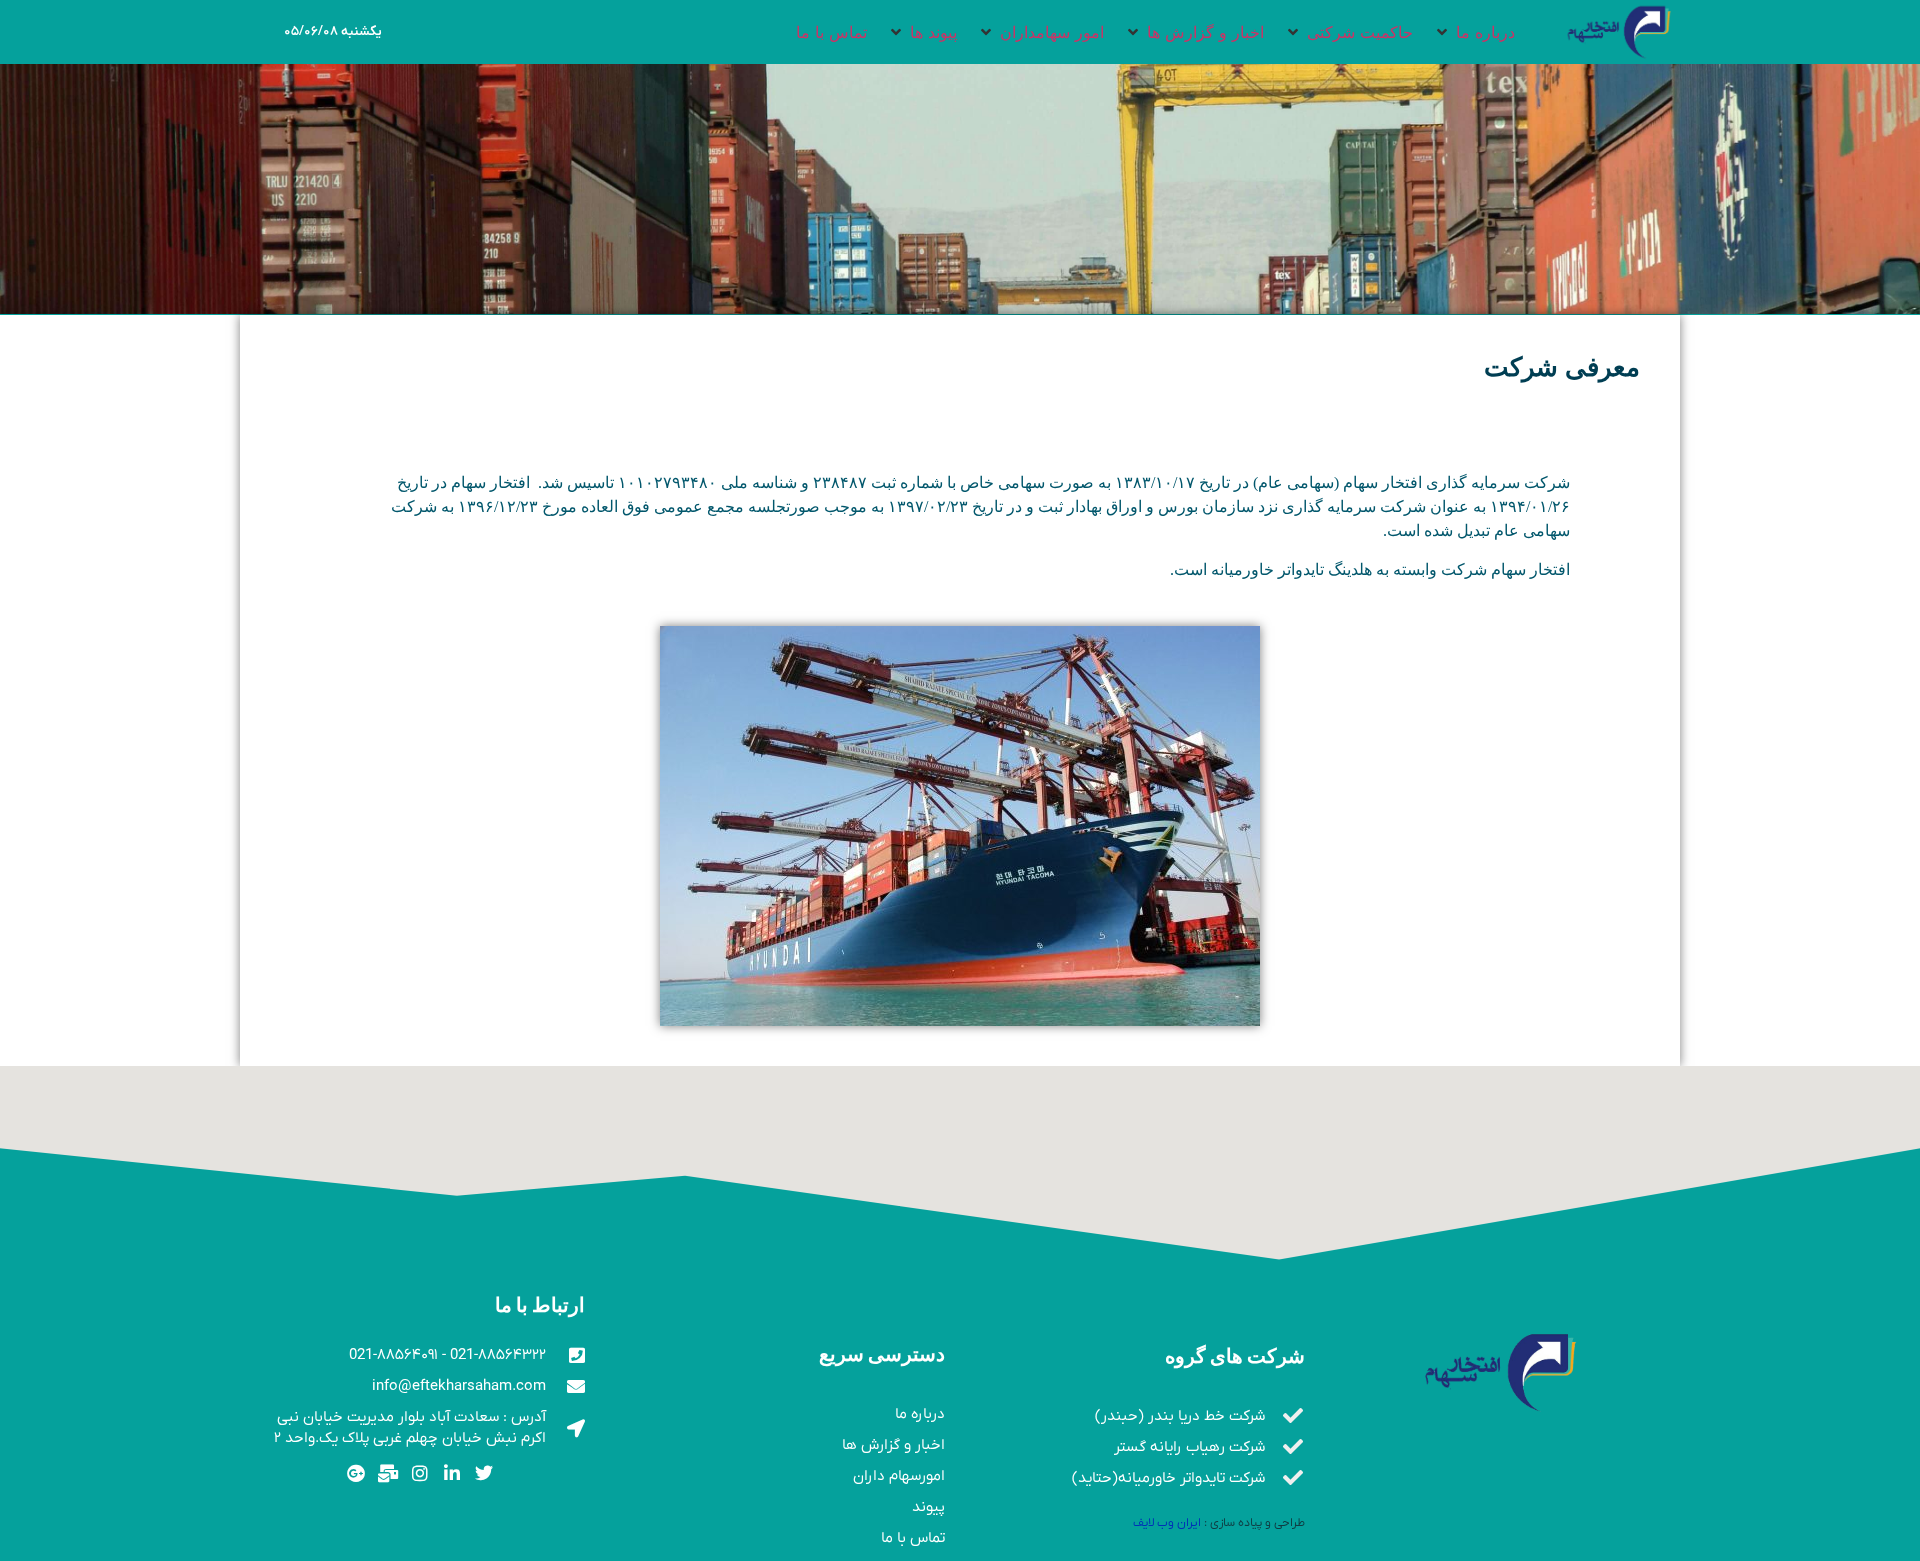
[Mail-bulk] (388, 1473)
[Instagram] (420, 1473)
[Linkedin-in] (451, 1473)
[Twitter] (483, 1473)
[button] (1474, 32)
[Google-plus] (356, 1473)
